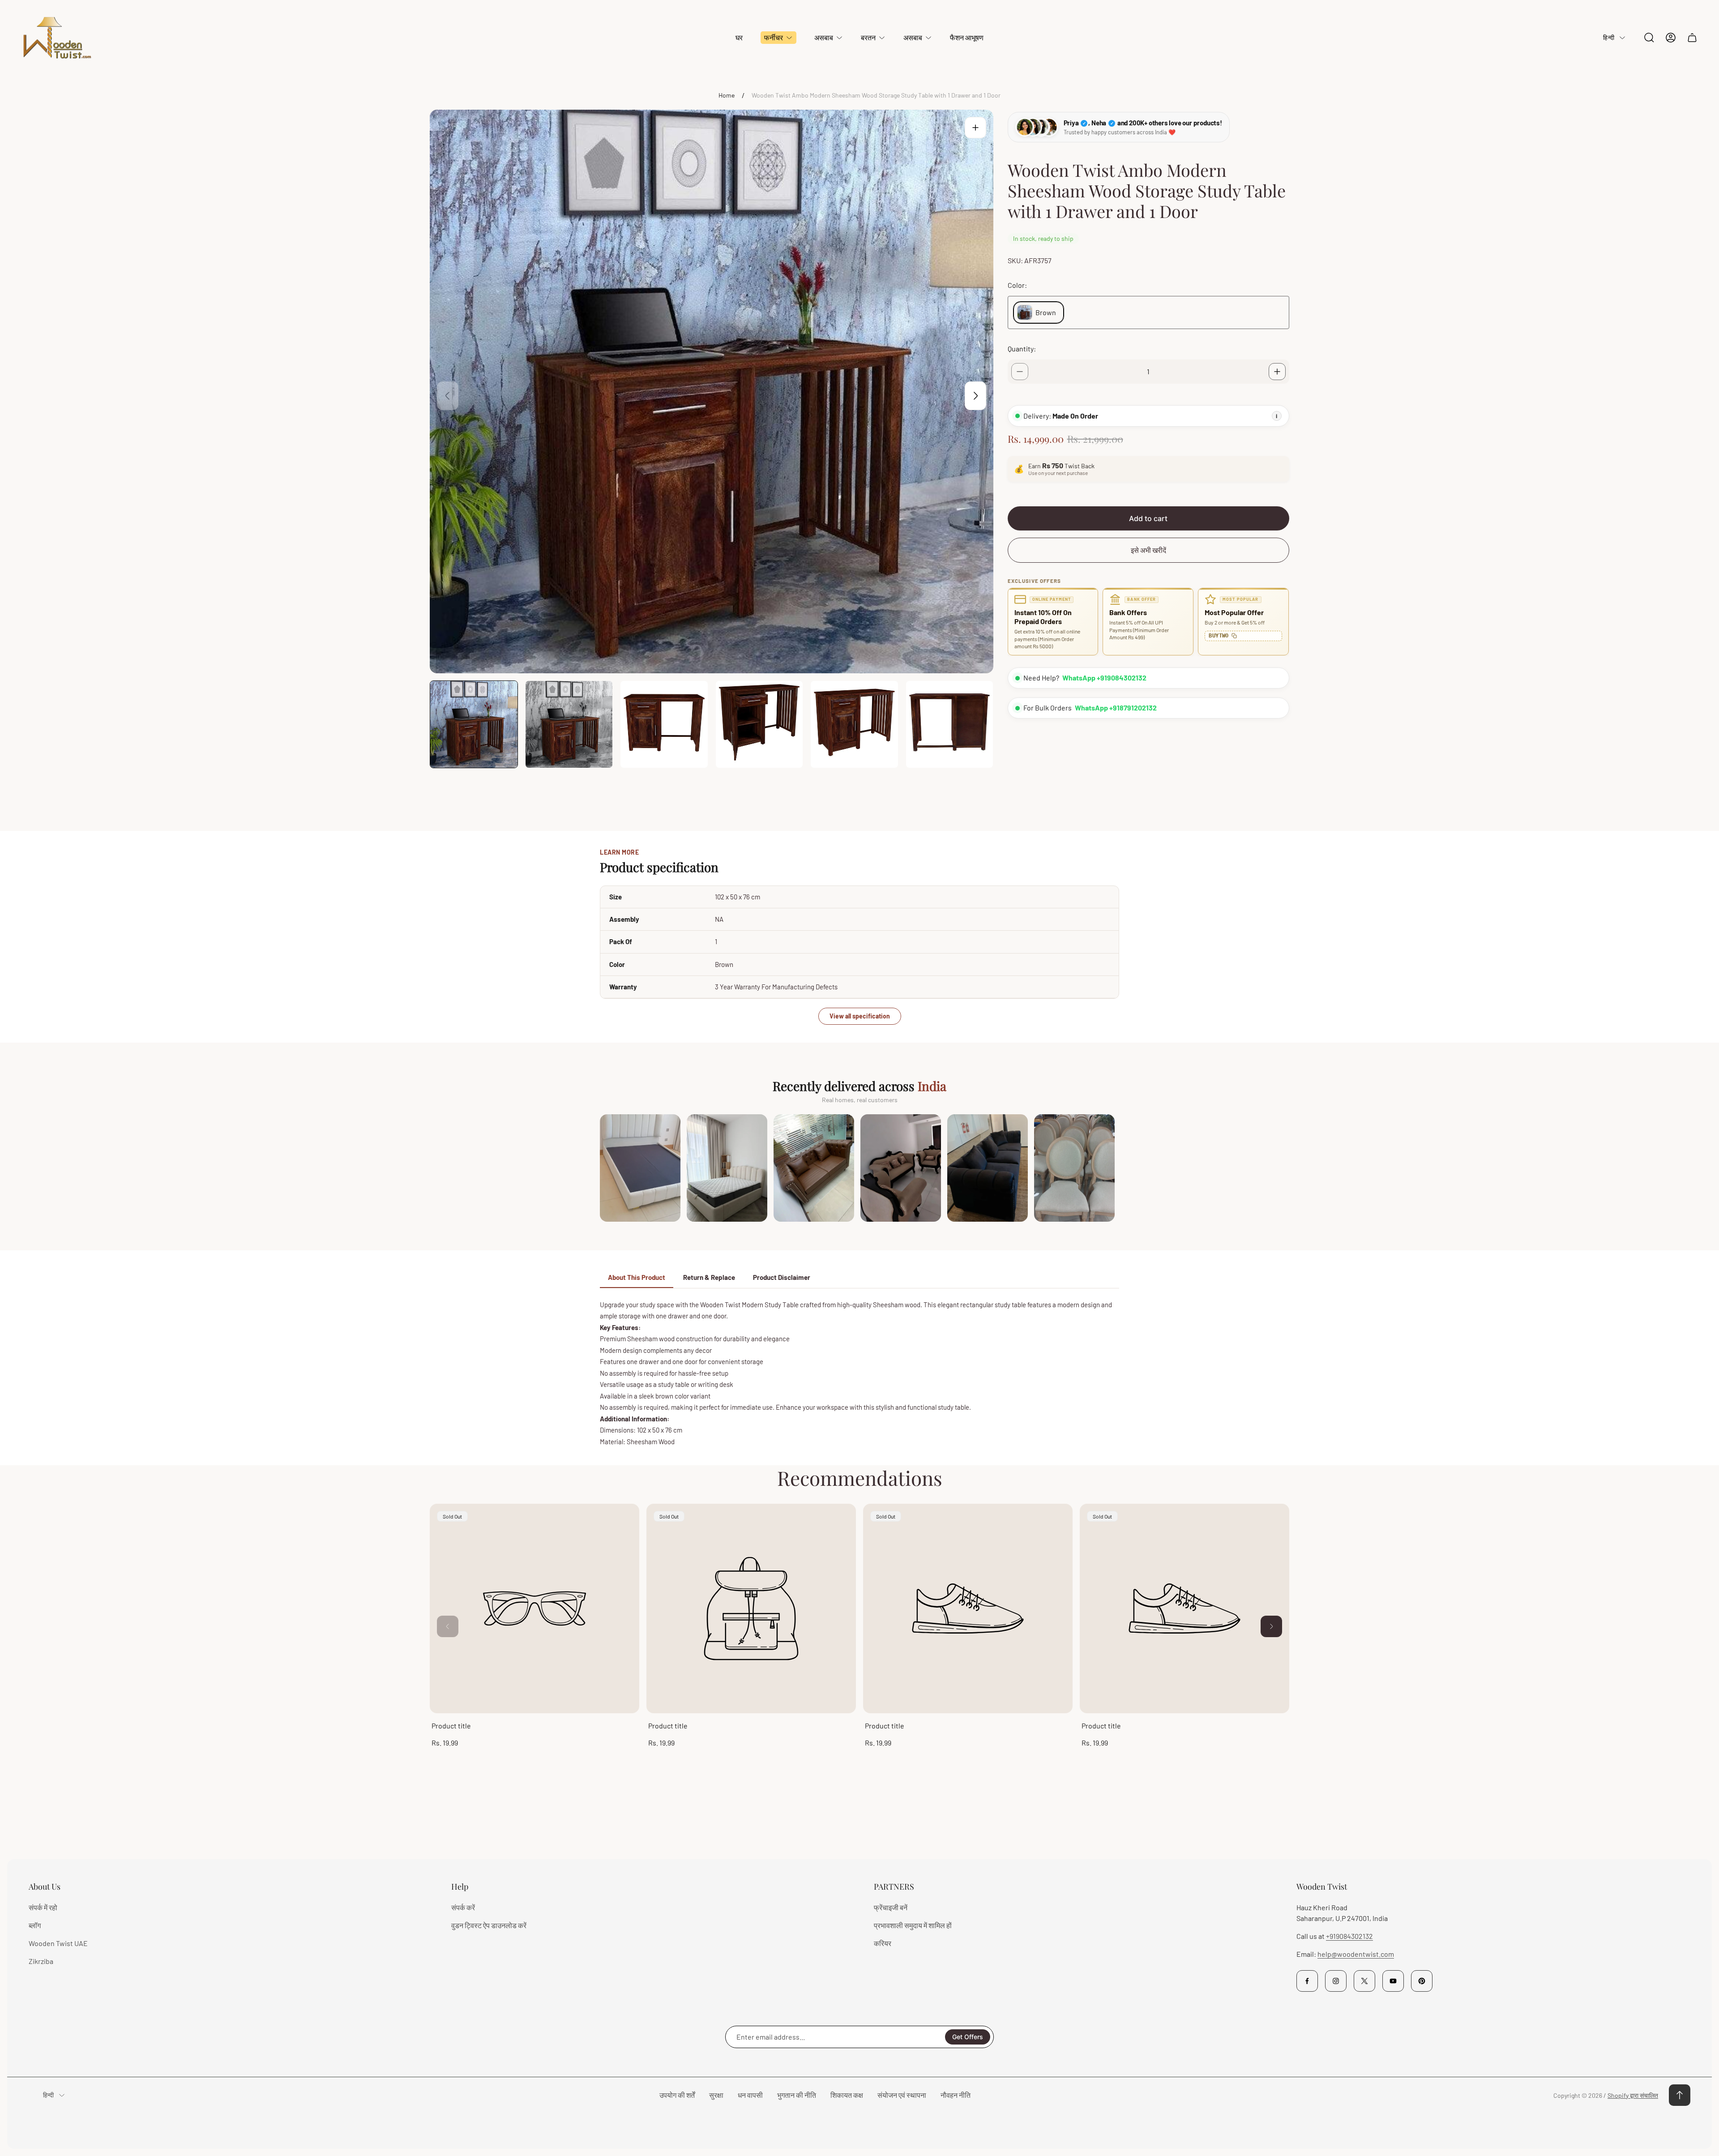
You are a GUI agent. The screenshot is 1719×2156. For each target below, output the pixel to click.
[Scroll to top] (1680, 2095)
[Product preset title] (535, 1608)
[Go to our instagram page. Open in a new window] (1336, 1981)
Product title (451, 1726)
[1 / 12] (474, 725)
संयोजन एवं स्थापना (902, 2095)
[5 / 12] (854, 725)
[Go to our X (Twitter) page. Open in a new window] (1364, 1981)
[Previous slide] (448, 396)
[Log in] (1671, 38)
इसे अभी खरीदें (1148, 550)
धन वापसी (750, 2095)
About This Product (637, 1277)
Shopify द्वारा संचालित (1633, 2095)
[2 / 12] (569, 725)
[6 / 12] (950, 725)
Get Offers (968, 2037)
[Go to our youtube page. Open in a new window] (1393, 1981)
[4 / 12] (759, 725)
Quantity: (1022, 349)
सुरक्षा (716, 2095)
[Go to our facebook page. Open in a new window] (1307, 1981)
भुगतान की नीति (797, 2095)
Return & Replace (709, 1277)
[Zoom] (975, 128)
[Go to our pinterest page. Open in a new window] (1422, 1981)
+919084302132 (1349, 1936)
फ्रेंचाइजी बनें (891, 1907)
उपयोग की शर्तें (677, 2095)
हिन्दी (1609, 37)
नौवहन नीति (956, 2095)
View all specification (860, 1016)
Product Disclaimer (782, 1277)
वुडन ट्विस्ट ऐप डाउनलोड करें (489, 1925)
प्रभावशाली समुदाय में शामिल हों (913, 1925)
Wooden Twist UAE (58, 1943)
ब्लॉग (35, 1925)
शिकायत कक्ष (847, 2095)
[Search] (1649, 38)
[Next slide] (975, 396)
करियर (883, 1943)
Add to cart (1148, 518)
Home (727, 95)
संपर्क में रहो (43, 1907)
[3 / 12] (664, 725)
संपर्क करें (463, 1907)
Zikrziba (41, 1961)
